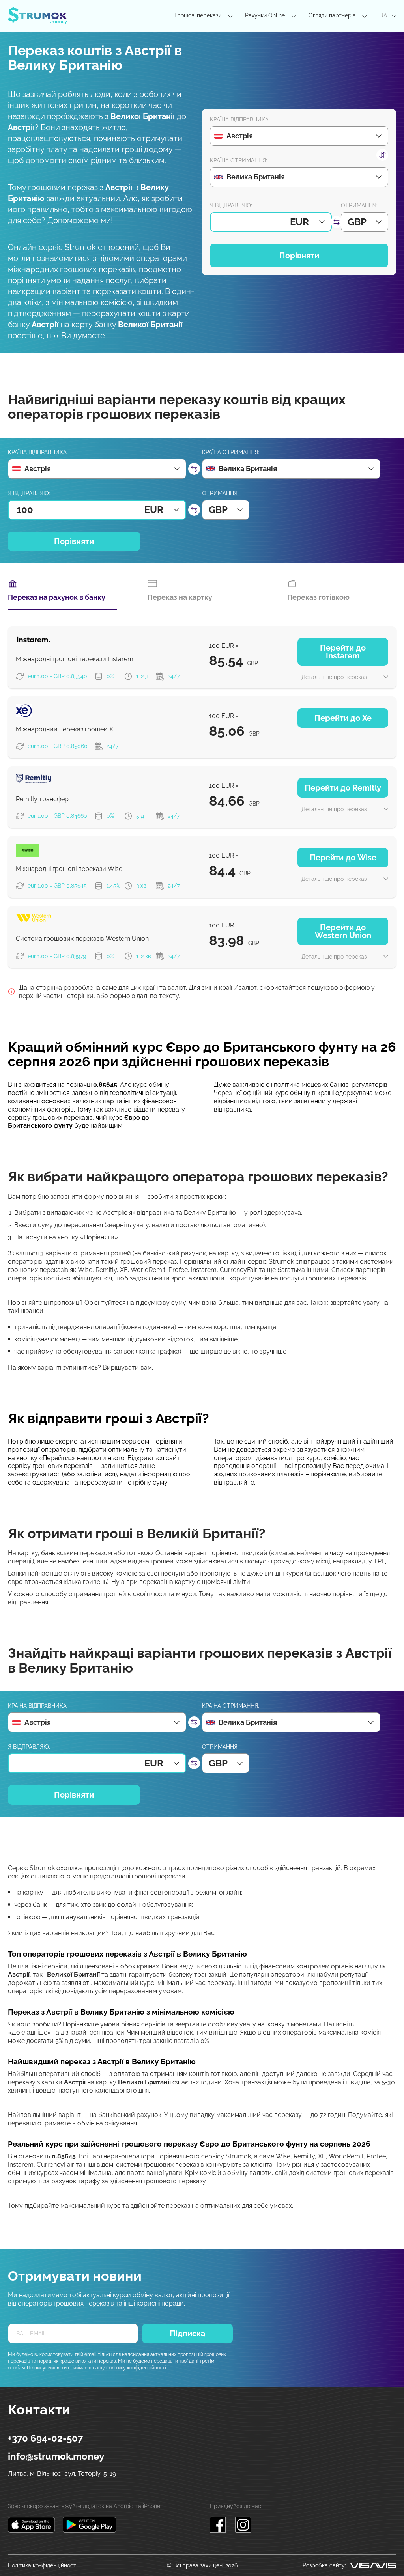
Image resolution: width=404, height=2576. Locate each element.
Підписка (187, 2334)
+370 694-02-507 (45, 2438)
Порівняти (299, 256)
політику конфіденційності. (137, 2368)
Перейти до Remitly (343, 788)
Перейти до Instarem (343, 652)
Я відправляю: (231, 205)
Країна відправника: (240, 119)
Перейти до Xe (343, 718)
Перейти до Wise (343, 858)
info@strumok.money (56, 2456)
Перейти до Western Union (343, 931)
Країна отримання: (238, 160)
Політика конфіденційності (43, 2565)
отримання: (359, 205)
